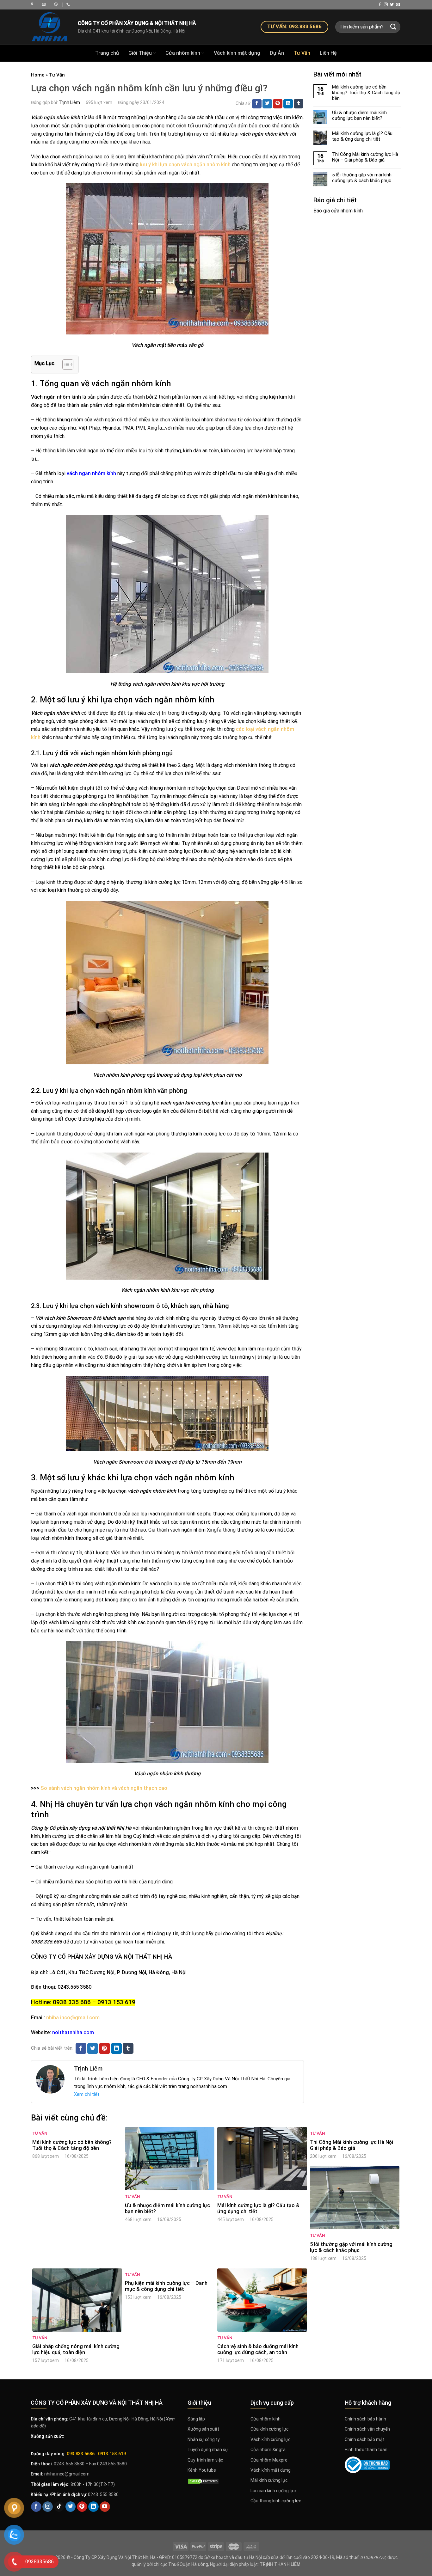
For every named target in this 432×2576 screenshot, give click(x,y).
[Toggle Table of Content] (65, 364)
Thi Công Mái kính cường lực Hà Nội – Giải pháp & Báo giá (365, 157)
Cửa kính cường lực (269, 2429)
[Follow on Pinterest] (82, 2507)
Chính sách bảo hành (365, 2419)
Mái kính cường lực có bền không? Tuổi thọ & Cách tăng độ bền (366, 93)
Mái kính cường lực (269, 2480)
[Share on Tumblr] (299, 104)
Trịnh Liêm (69, 102)
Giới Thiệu (140, 53)
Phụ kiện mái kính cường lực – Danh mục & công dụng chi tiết (166, 2286)
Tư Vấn (302, 53)
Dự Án (277, 53)
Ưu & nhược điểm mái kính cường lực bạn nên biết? (359, 115)
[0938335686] (69, 4)
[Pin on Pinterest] (278, 104)
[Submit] (393, 27)
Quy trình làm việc (205, 2460)
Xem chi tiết (87, 2094)
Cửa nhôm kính (183, 53)
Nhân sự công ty (204, 2439)
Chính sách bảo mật (365, 2439)
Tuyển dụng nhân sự (208, 2450)
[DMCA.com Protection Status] (203, 2481)
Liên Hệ (328, 53)
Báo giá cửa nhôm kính (338, 211)
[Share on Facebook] (257, 104)
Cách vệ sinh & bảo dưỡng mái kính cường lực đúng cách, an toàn (258, 2349)
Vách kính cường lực (270, 2439)
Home (38, 75)
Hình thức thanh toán (366, 2450)
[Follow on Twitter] (392, 5)
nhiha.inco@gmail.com (73, 2018)
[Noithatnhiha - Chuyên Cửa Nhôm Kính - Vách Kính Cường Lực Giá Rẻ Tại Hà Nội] (33, 4)
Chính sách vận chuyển (367, 2429)
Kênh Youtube (202, 2470)
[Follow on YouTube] (105, 2507)
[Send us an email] (398, 5)
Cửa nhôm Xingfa (268, 2450)
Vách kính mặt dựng (237, 53)
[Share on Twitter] (267, 104)
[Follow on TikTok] (59, 2507)
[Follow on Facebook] (380, 5)
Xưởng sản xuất (203, 2429)
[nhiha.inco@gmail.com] (45, 4)
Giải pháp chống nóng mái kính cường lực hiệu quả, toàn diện (76, 2349)
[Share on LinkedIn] (288, 104)
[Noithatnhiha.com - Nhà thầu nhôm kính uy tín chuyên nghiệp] (50, 27)
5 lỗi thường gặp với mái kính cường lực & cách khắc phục (362, 178)
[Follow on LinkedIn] (93, 2507)
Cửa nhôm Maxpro (269, 2460)
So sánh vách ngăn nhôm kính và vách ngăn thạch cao (104, 1788)
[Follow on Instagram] (386, 5)
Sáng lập (196, 2419)
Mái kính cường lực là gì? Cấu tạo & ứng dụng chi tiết (362, 136)
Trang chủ (107, 53)
